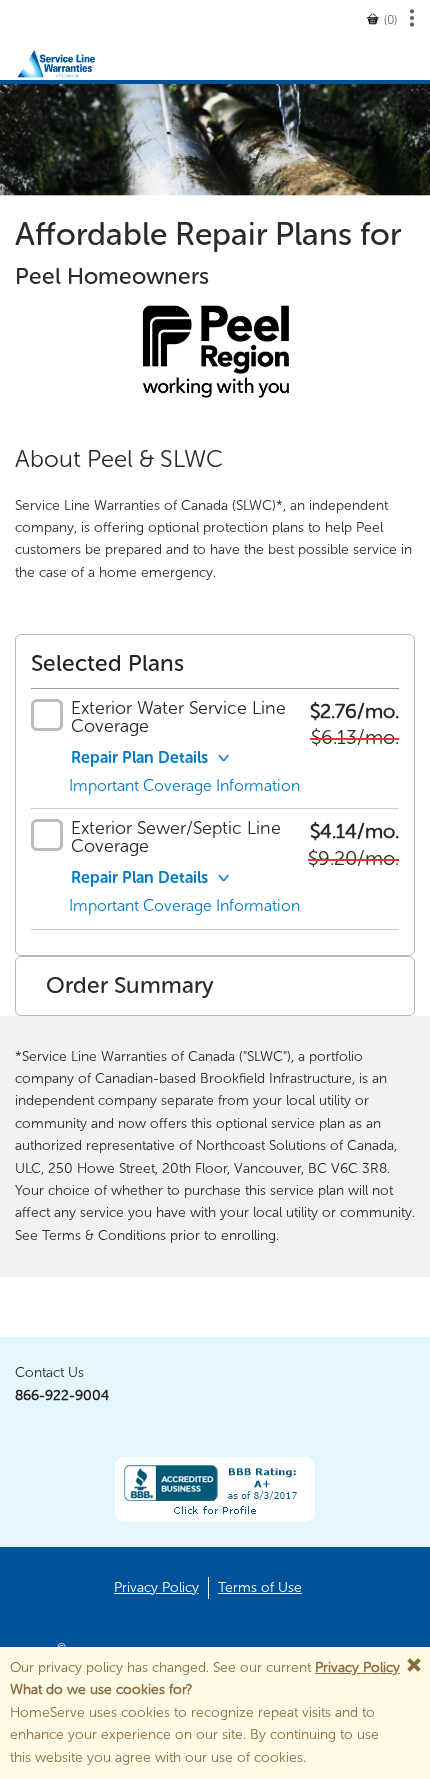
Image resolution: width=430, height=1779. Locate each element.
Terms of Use (260, 1587)
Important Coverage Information (184, 785)
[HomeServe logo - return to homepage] (75, 60)
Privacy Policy (357, 1667)
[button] (382, 20)
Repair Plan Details (139, 757)
